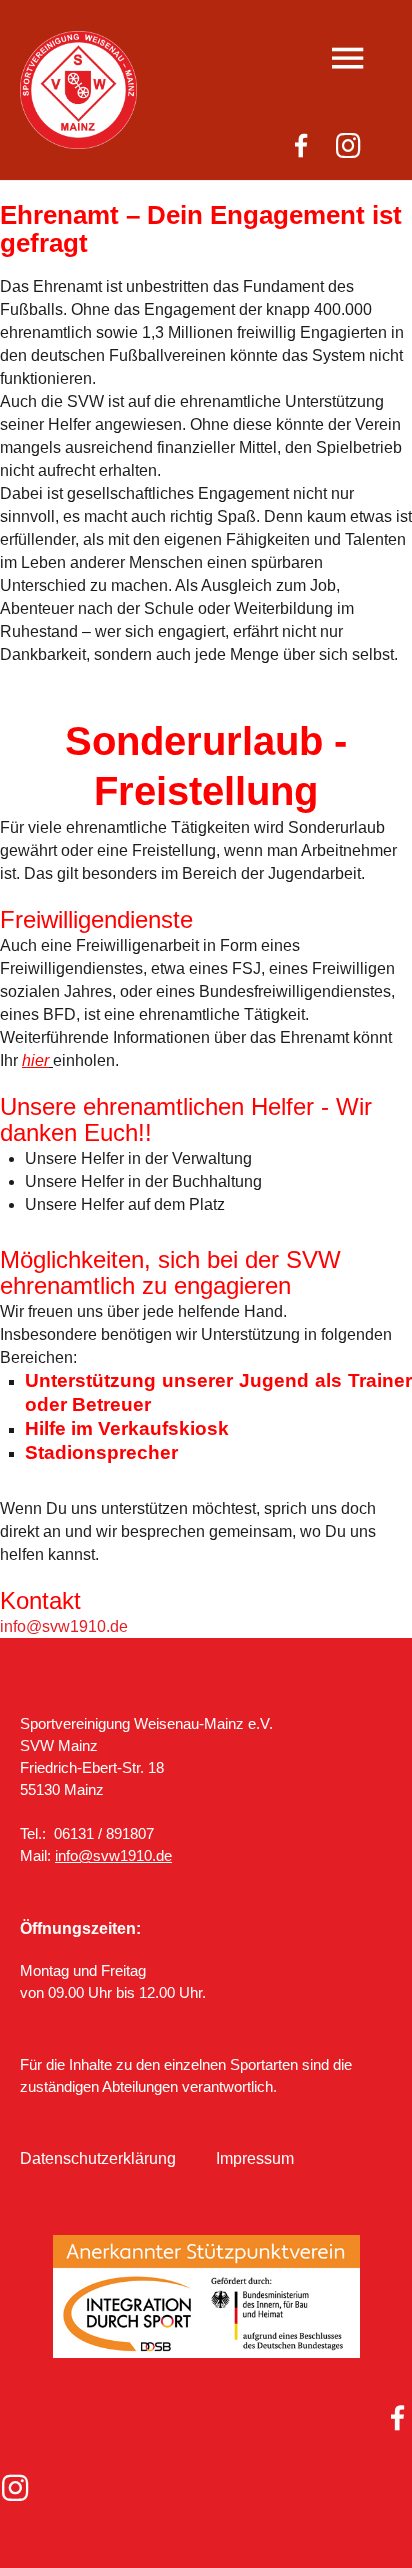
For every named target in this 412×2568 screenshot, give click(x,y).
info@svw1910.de (113, 1855)
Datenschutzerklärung (98, 2158)
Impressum (255, 2158)
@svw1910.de (77, 1626)
